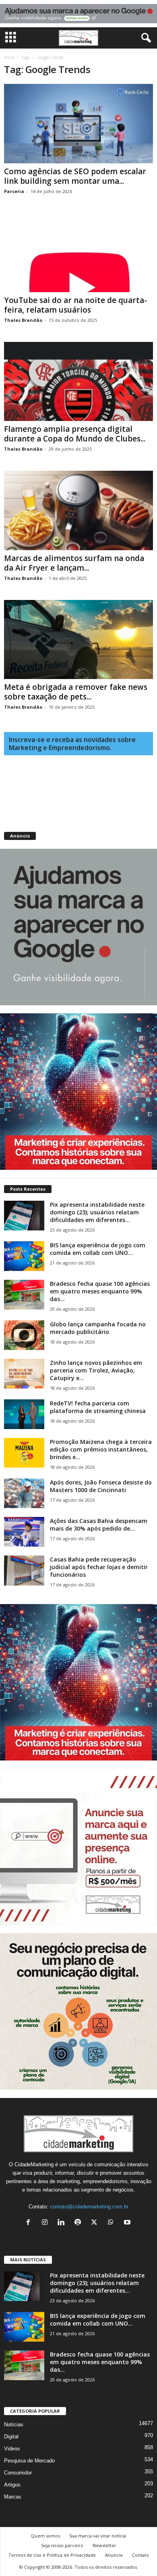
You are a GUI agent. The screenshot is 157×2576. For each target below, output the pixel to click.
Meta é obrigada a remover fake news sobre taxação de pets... (76, 692)
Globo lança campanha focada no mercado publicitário (98, 1328)
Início (9, 57)
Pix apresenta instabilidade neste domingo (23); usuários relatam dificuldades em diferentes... (97, 1212)
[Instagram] (46, 2223)
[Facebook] (30, 2223)
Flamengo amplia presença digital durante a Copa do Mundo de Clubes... (75, 434)
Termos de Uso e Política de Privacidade (52, 2555)
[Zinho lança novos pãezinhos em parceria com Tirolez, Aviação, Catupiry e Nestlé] (24, 1374)
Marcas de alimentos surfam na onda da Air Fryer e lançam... (74, 563)
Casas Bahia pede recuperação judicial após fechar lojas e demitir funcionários (99, 1567)
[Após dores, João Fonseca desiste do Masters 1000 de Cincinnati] (24, 1493)
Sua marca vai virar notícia (98, 2536)
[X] (96, 2223)
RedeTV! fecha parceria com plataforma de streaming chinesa (98, 1407)
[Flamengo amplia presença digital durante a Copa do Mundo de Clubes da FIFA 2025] (78, 381)
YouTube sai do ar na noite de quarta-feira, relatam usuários (75, 305)
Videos (12, 2449)
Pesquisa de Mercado (29, 2461)
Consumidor (18, 2473)
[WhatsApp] (113, 2223)
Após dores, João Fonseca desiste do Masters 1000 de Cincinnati (101, 1486)
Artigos (12, 2485)
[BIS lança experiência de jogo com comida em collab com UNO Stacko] (24, 1256)
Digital (11, 2437)
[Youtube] (128, 2223)
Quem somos (45, 2536)
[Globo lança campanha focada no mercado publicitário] (24, 1335)
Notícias (14, 2425)
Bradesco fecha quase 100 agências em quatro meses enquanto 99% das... (100, 1291)
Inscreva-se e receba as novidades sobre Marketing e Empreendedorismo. (72, 744)
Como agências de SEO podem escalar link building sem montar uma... (75, 176)
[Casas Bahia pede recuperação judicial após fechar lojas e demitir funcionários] (24, 1571)
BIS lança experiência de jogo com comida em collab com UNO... (98, 1249)
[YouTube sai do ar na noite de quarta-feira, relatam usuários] (78, 253)
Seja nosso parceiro (62, 2545)
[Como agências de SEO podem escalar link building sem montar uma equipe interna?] (78, 123)
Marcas (13, 2497)
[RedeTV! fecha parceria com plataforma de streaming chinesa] (24, 1414)
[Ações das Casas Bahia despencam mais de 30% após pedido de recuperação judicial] (24, 1532)
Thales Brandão (23, 320)
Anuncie (114, 2555)
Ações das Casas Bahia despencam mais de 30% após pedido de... (99, 1525)
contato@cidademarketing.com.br (89, 2207)
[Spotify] (80, 2223)
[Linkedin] (63, 2223)
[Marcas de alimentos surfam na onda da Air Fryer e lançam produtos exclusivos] (78, 510)
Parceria (14, 191)
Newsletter (104, 2545)
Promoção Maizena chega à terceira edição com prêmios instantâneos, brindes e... (101, 1449)
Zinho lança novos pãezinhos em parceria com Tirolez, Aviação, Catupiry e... (96, 1370)
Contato (140, 2555)
